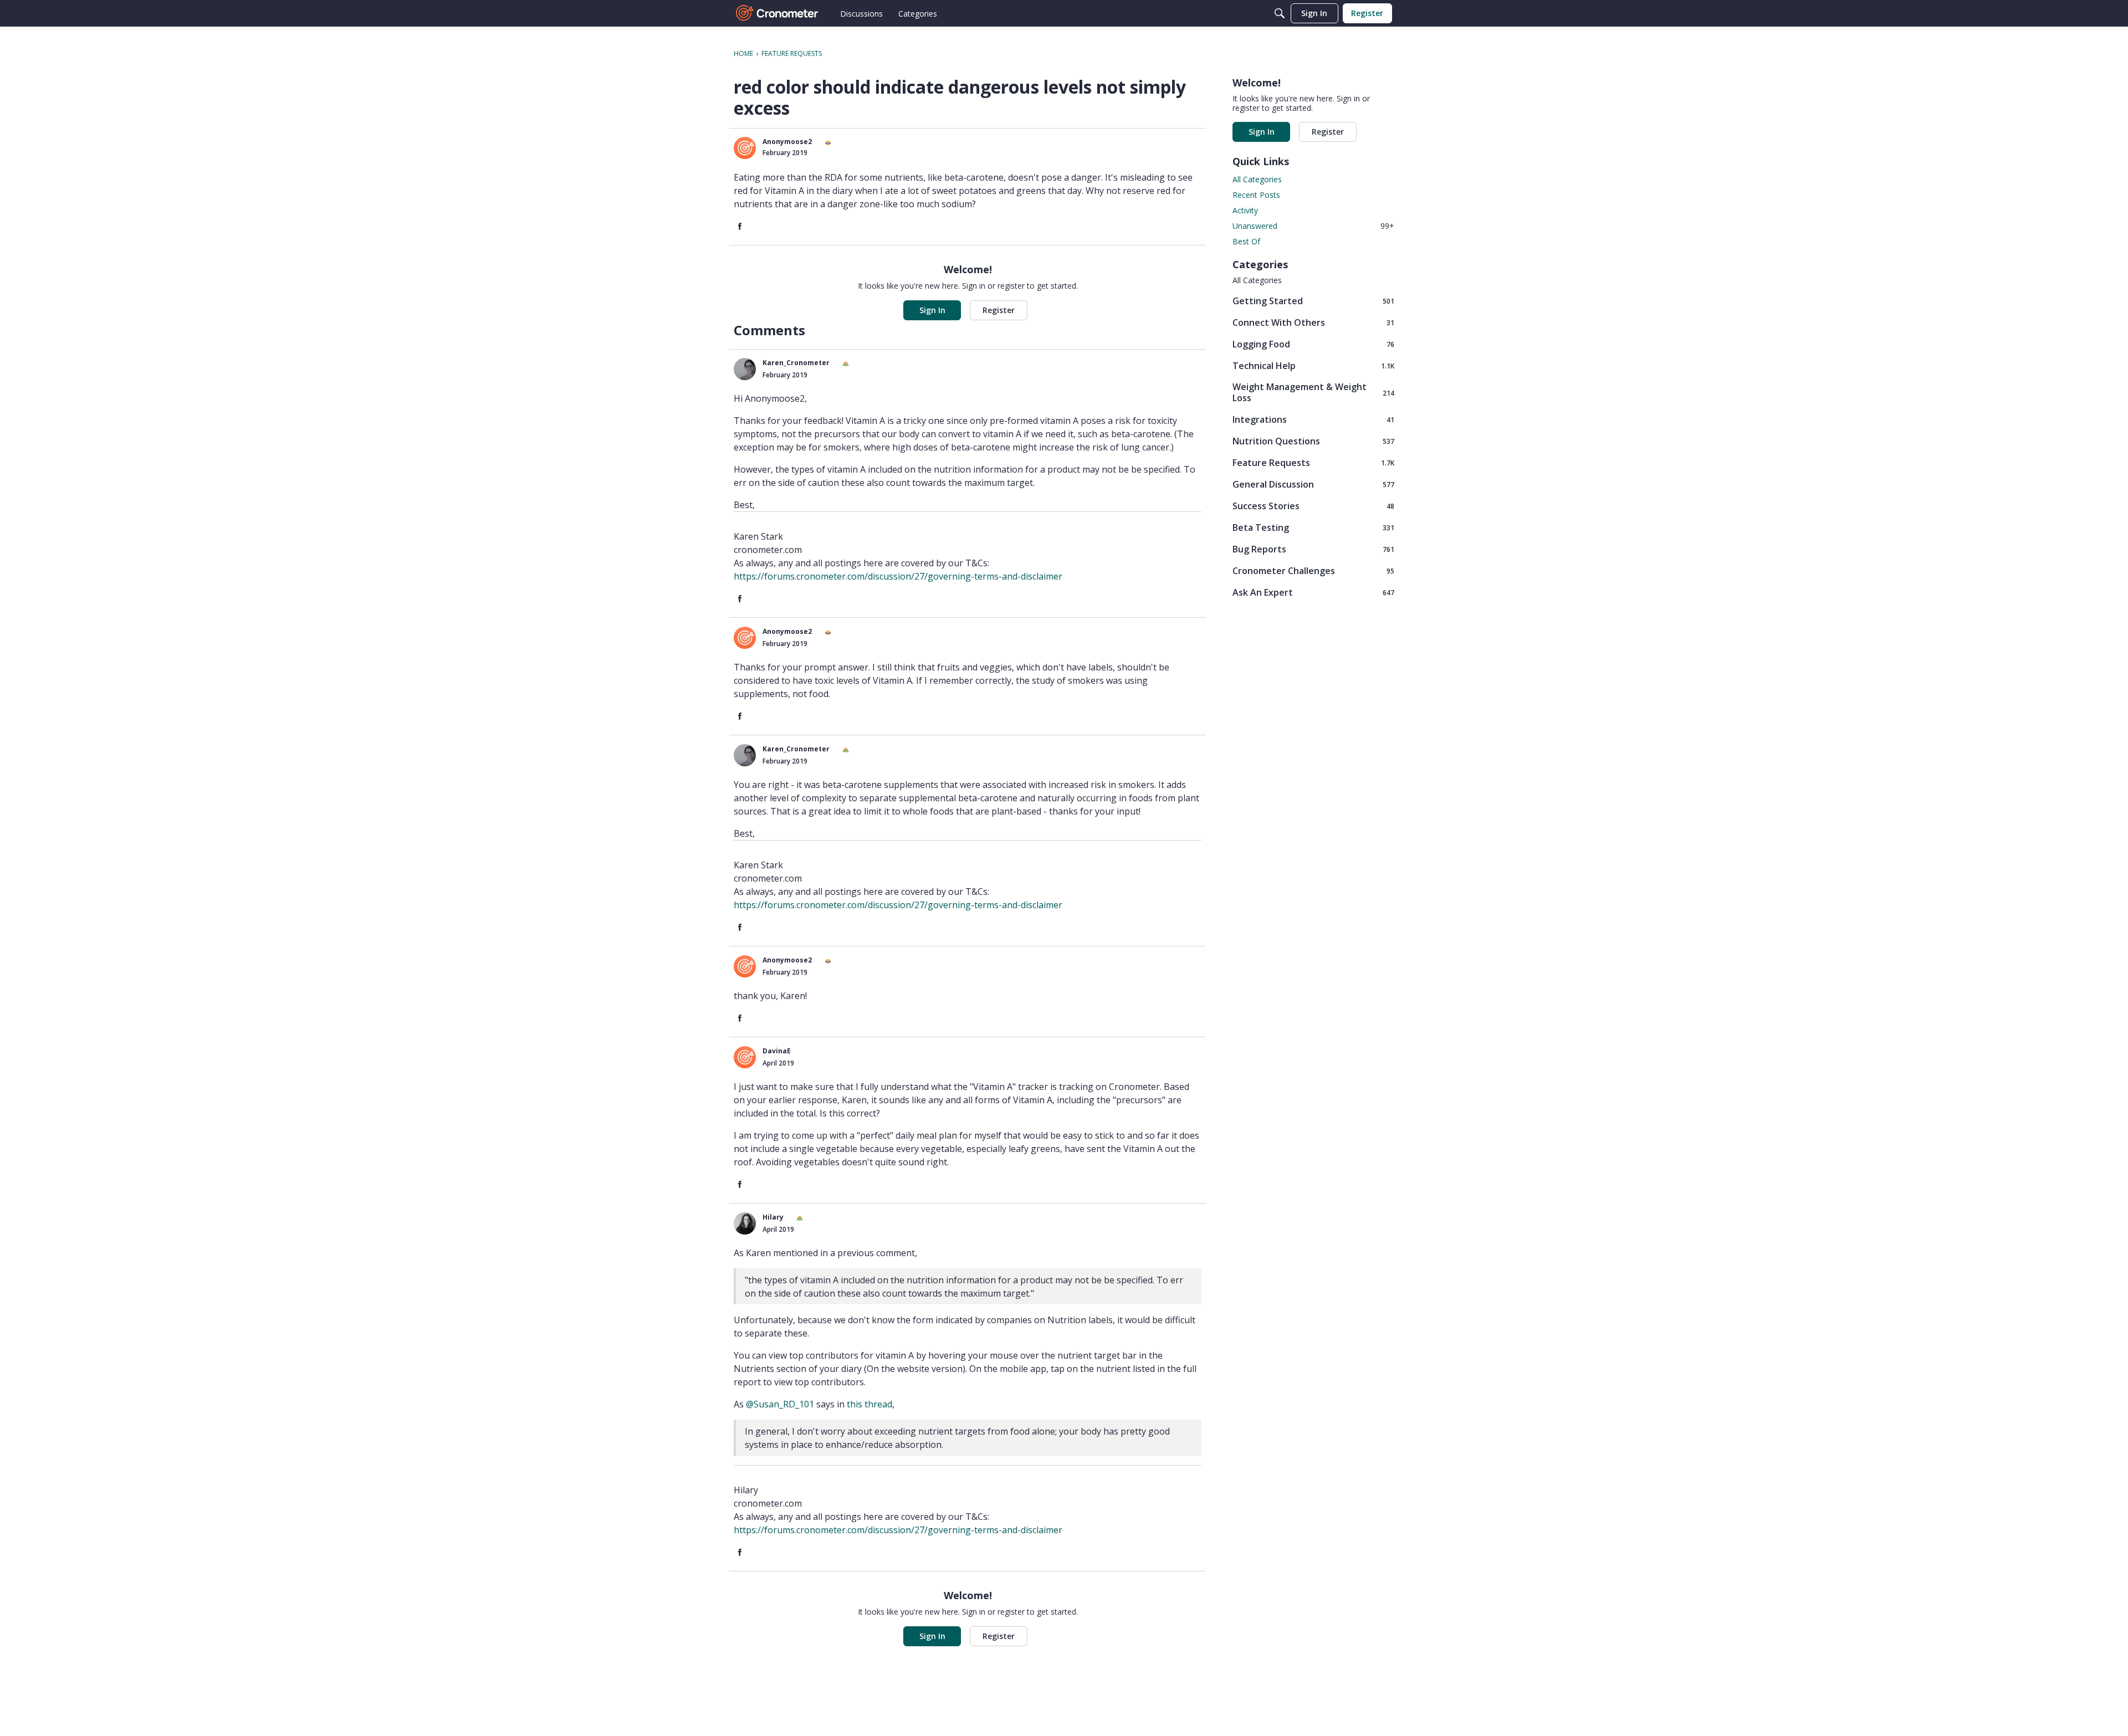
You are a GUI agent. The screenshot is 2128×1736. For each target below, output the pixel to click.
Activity (1245, 210)
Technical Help (1313, 365)
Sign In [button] (932, 310)
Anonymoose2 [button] (787, 142)
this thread (869, 1404)
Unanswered (1313, 226)
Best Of (1246, 241)
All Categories (1257, 179)
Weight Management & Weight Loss (1313, 392)
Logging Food (1313, 344)
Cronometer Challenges (1313, 570)
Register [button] (999, 310)
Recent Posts (1256, 195)
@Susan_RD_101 (780, 1404)
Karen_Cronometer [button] (796, 363)
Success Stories (1313, 506)
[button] (745, 148)
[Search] (1280, 13)
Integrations (1313, 419)
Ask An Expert (1313, 592)
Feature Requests (1313, 462)
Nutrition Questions (1313, 441)
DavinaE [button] (777, 1051)
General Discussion (1313, 484)
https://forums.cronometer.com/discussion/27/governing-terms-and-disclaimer (898, 576)
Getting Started (1313, 301)
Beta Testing (1313, 527)
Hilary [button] (773, 1217)
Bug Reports (1313, 549)
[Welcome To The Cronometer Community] (777, 13)
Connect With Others (1313, 322)
